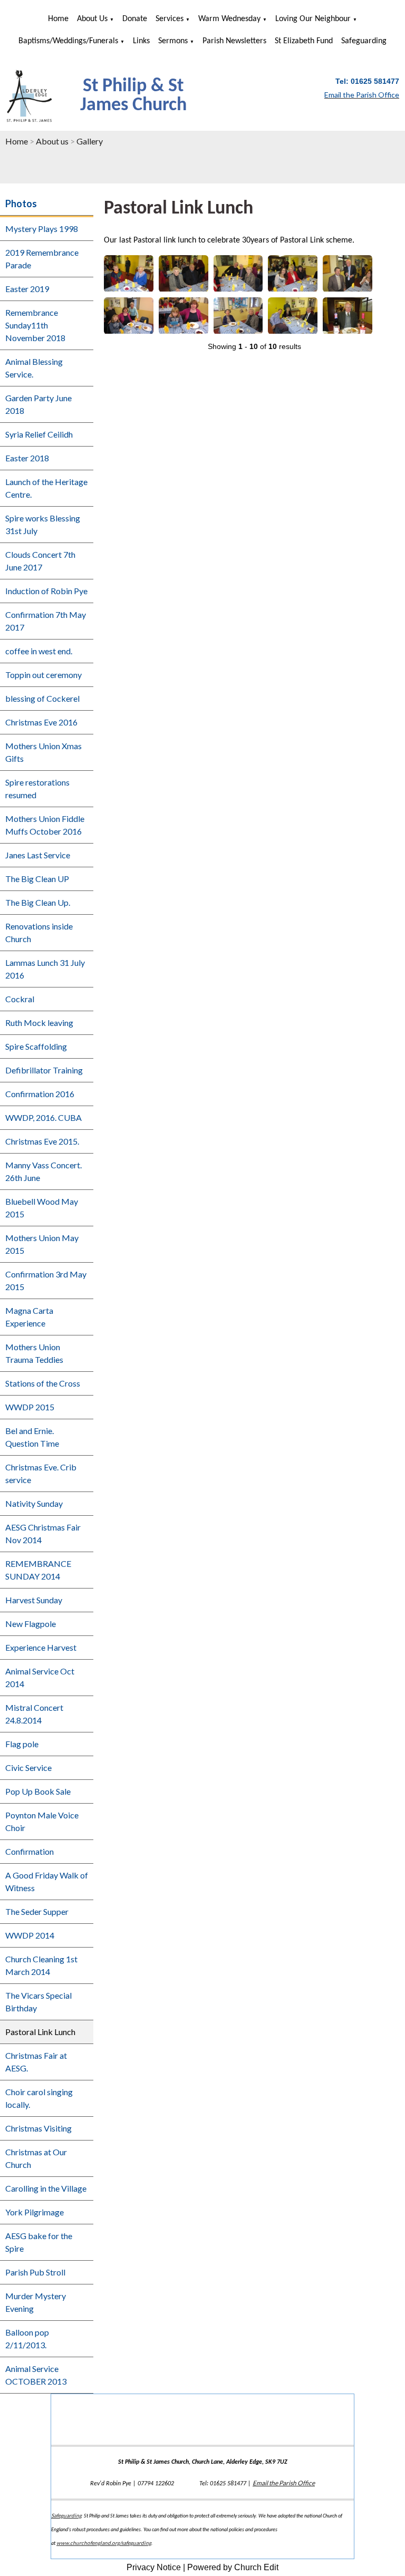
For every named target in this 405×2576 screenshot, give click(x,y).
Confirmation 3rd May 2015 (46, 1280)
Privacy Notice (154, 2567)
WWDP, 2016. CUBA (44, 1117)
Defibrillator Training (44, 1070)
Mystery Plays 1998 (42, 229)
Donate (135, 19)
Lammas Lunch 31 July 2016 (45, 969)
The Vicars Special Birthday (38, 2002)
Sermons (173, 41)
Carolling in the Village (46, 2188)
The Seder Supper (37, 1911)
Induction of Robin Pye (46, 591)
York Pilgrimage (35, 2212)
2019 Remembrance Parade (42, 259)
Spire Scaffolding (36, 1046)
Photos (21, 204)
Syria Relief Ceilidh (39, 434)
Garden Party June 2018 (38, 404)
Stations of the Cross (43, 1383)
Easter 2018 (27, 458)
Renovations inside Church (39, 932)
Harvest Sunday (34, 1600)
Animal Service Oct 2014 (40, 1677)
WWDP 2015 (30, 1407)
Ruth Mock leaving (39, 1023)
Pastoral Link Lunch (40, 2032)
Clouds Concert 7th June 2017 (40, 561)
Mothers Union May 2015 (42, 1244)
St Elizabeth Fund (304, 41)
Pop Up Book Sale (38, 1791)
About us (92, 19)
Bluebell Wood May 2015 (42, 1208)
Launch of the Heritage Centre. (46, 488)
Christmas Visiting (38, 2128)
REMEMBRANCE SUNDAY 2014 (38, 1570)
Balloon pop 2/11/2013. (27, 2338)
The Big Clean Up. (38, 902)
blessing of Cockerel (42, 698)
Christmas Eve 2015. (42, 1141)
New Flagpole (31, 1624)
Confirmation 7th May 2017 (46, 621)
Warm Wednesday (229, 19)
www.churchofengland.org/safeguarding (104, 2543)
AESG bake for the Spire (39, 2242)
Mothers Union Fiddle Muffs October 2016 (45, 825)
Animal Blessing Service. (34, 368)
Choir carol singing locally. (39, 2098)
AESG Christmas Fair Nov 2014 (43, 1533)
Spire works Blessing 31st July (43, 524)
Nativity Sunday (34, 1503)
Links (141, 41)
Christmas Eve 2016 (41, 722)
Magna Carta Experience (29, 1317)
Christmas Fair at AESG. (36, 2062)
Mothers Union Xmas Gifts (44, 752)
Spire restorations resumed (37, 788)
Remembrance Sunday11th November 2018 (35, 325)
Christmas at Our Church (36, 2158)
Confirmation (30, 1851)
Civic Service (28, 1768)
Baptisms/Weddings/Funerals (68, 41)
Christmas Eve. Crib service (41, 1473)
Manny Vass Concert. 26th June (44, 1171)
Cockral (20, 999)
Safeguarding (364, 41)
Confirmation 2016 (40, 1094)
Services (170, 19)
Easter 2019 (27, 289)
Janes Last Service (38, 855)
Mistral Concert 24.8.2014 (34, 1714)
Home (58, 19)
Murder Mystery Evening (36, 2302)
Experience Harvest (41, 1647)
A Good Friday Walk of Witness (47, 1881)
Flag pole (22, 1744)
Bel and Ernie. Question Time (32, 1437)
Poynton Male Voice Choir (42, 1821)
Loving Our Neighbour (313, 19)
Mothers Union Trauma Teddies (34, 1353)
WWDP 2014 (30, 1935)
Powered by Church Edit (233, 2567)
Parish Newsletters (234, 41)
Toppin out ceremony (44, 675)
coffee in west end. (39, 651)
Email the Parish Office (284, 2483)
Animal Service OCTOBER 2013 (36, 2375)
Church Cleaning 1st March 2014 (41, 1965)
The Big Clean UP (37, 879)
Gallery (90, 141)
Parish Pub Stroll (35, 2272)
